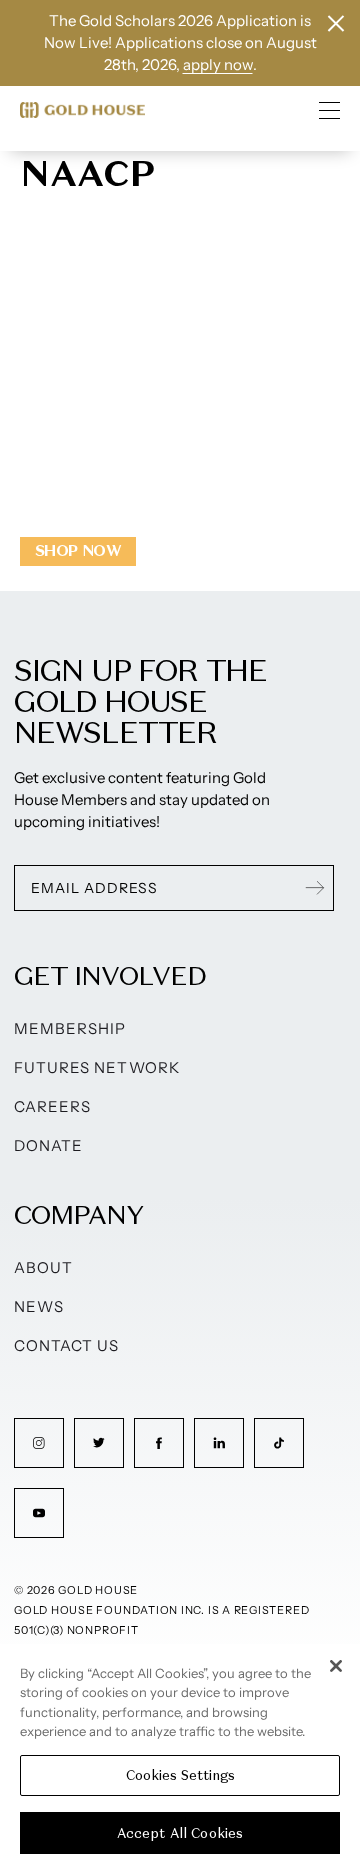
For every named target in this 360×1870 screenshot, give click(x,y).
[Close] (336, 1666)
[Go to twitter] (99, 1443)
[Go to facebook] (159, 1443)
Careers (52, 1106)
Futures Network (97, 1067)
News (39, 1306)
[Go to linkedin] (219, 1443)
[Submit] (315, 888)
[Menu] (330, 110)
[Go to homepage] (82, 110)
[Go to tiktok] (279, 1443)
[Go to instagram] (39, 1443)
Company (78, 1214)
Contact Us (67, 1345)
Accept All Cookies (180, 1833)
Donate (48, 1145)
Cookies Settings (180, 1775)
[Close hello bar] (336, 23)
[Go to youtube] (39, 1513)
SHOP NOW (78, 550)
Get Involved (110, 975)
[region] (180, 1757)
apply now (218, 64)
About (43, 1267)
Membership (70, 1028)
